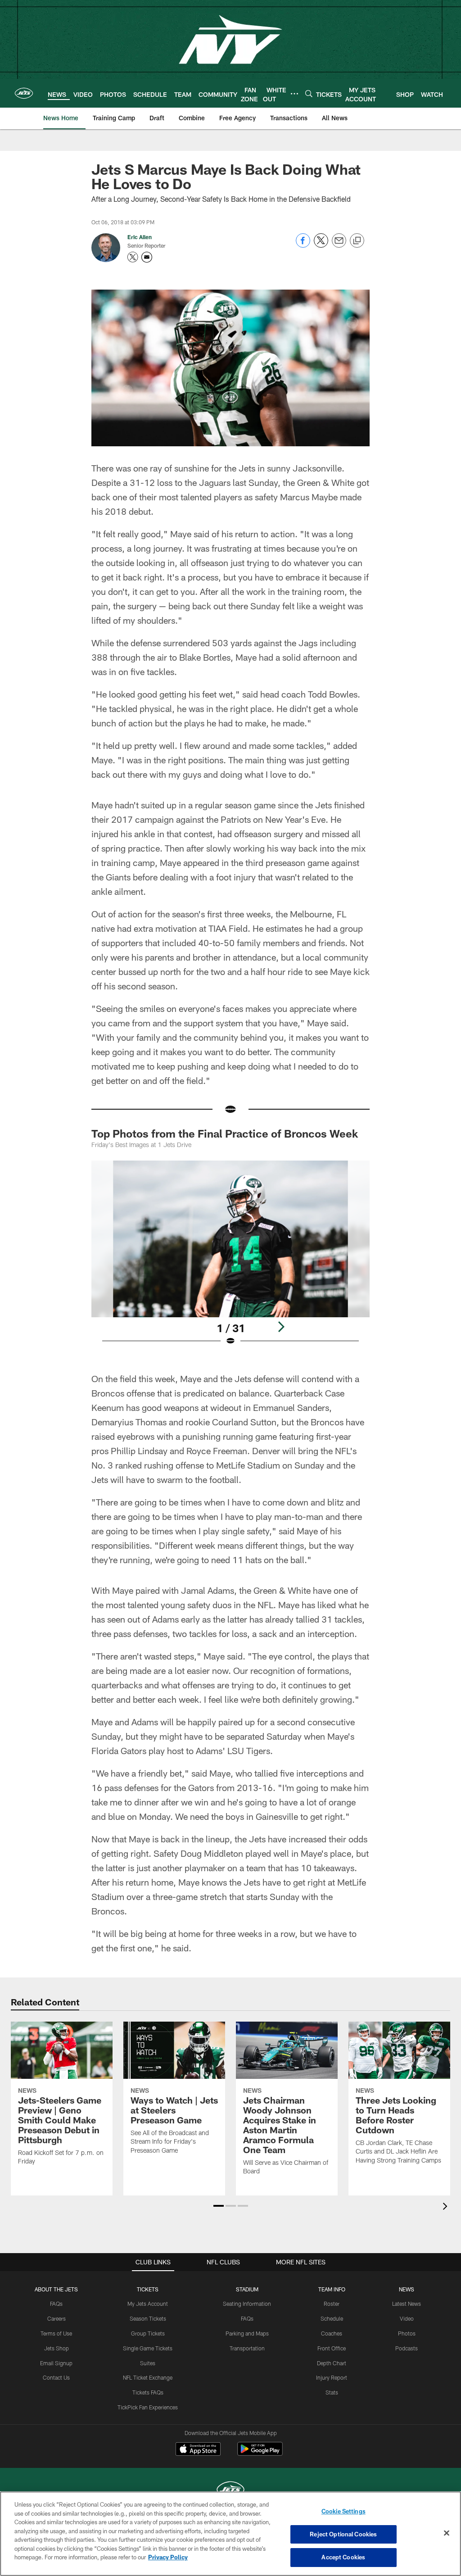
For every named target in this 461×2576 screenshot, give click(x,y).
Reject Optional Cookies (343, 2534)
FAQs (56, 2304)
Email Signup (56, 2363)
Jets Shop (56, 2348)
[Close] (447, 2533)
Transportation (247, 2348)
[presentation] (447, 2207)
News (407, 2289)
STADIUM (247, 2289)
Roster (332, 2304)
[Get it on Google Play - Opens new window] (260, 2453)
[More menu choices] (294, 94)
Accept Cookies (343, 2557)
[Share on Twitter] (321, 245)
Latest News (407, 2304)
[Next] (281, 1327)
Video (407, 2318)
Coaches (332, 2333)
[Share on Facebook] (303, 245)
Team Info (332, 2289)
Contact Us (56, 2377)
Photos (407, 2333)
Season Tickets (148, 2318)
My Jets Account (148, 2304)
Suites (148, 2363)
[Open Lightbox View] (231, 1259)
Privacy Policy (168, 2557)
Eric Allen (140, 237)
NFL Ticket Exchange (148, 2377)
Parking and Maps (247, 2333)
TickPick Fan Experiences (148, 2407)
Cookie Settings (343, 2511)
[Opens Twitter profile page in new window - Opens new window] (133, 257)
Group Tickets (148, 2333)
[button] (219, 2206)
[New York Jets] (230, 2491)
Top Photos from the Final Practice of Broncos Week (225, 1133)
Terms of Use (56, 2333)
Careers (56, 2318)
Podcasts (407, 2348)
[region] (230, 2534)
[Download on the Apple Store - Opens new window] (198, 2450)
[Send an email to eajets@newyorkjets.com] (147, 257)
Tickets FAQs (148, 2392)
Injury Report (332, 2377)
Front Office (332, 2348)
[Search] (309, 93)
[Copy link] (357, 241)
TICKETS (148, 2289)
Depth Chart (332, 2363)
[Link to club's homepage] (24, 93)
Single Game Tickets (148, 2348)
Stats (332, 2392)
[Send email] (339, 245)
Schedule (332, 2318)
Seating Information (247, 2304)
